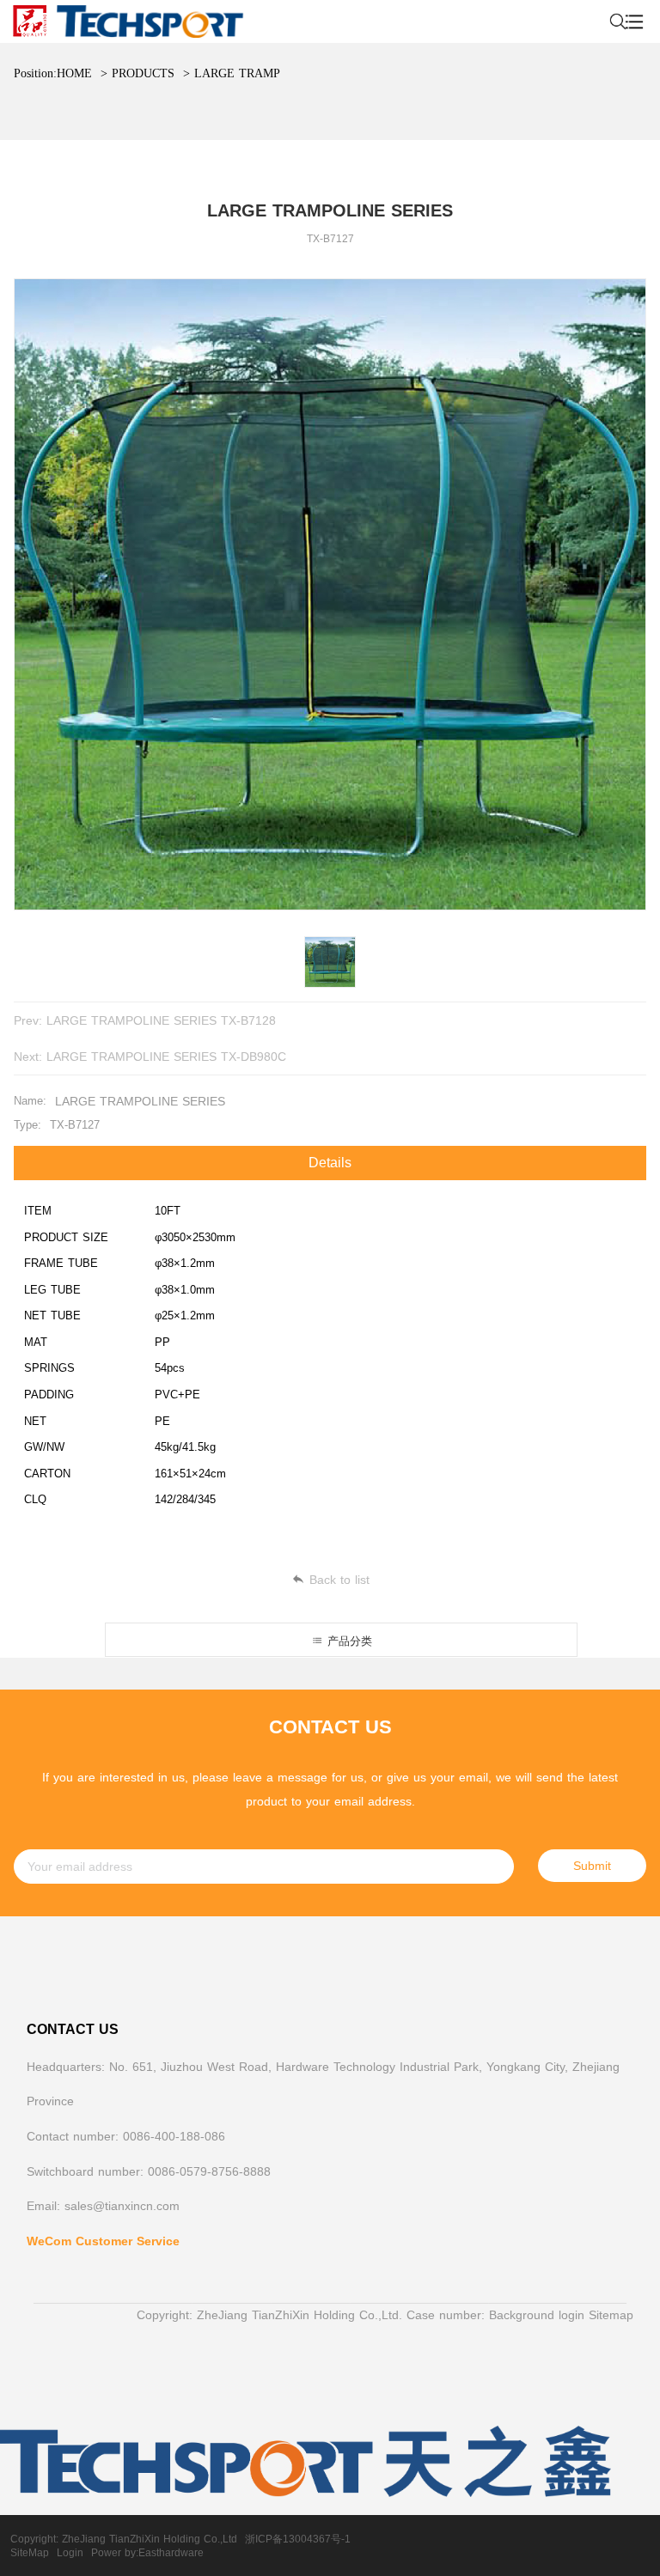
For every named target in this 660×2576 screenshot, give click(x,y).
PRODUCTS (143, 73)
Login (70, 2553)
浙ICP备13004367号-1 (298, 2539)
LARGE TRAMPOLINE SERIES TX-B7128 (161, 1020)
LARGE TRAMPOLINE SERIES (278, 73)
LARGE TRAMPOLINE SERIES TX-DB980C (166, 1057)
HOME (74, 73)
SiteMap (30, 2553)
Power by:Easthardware (147, 2553)
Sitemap (611, 2315)
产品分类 (348, 1641)
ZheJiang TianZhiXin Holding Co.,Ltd (150, 2539)
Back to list (339, 1580)
